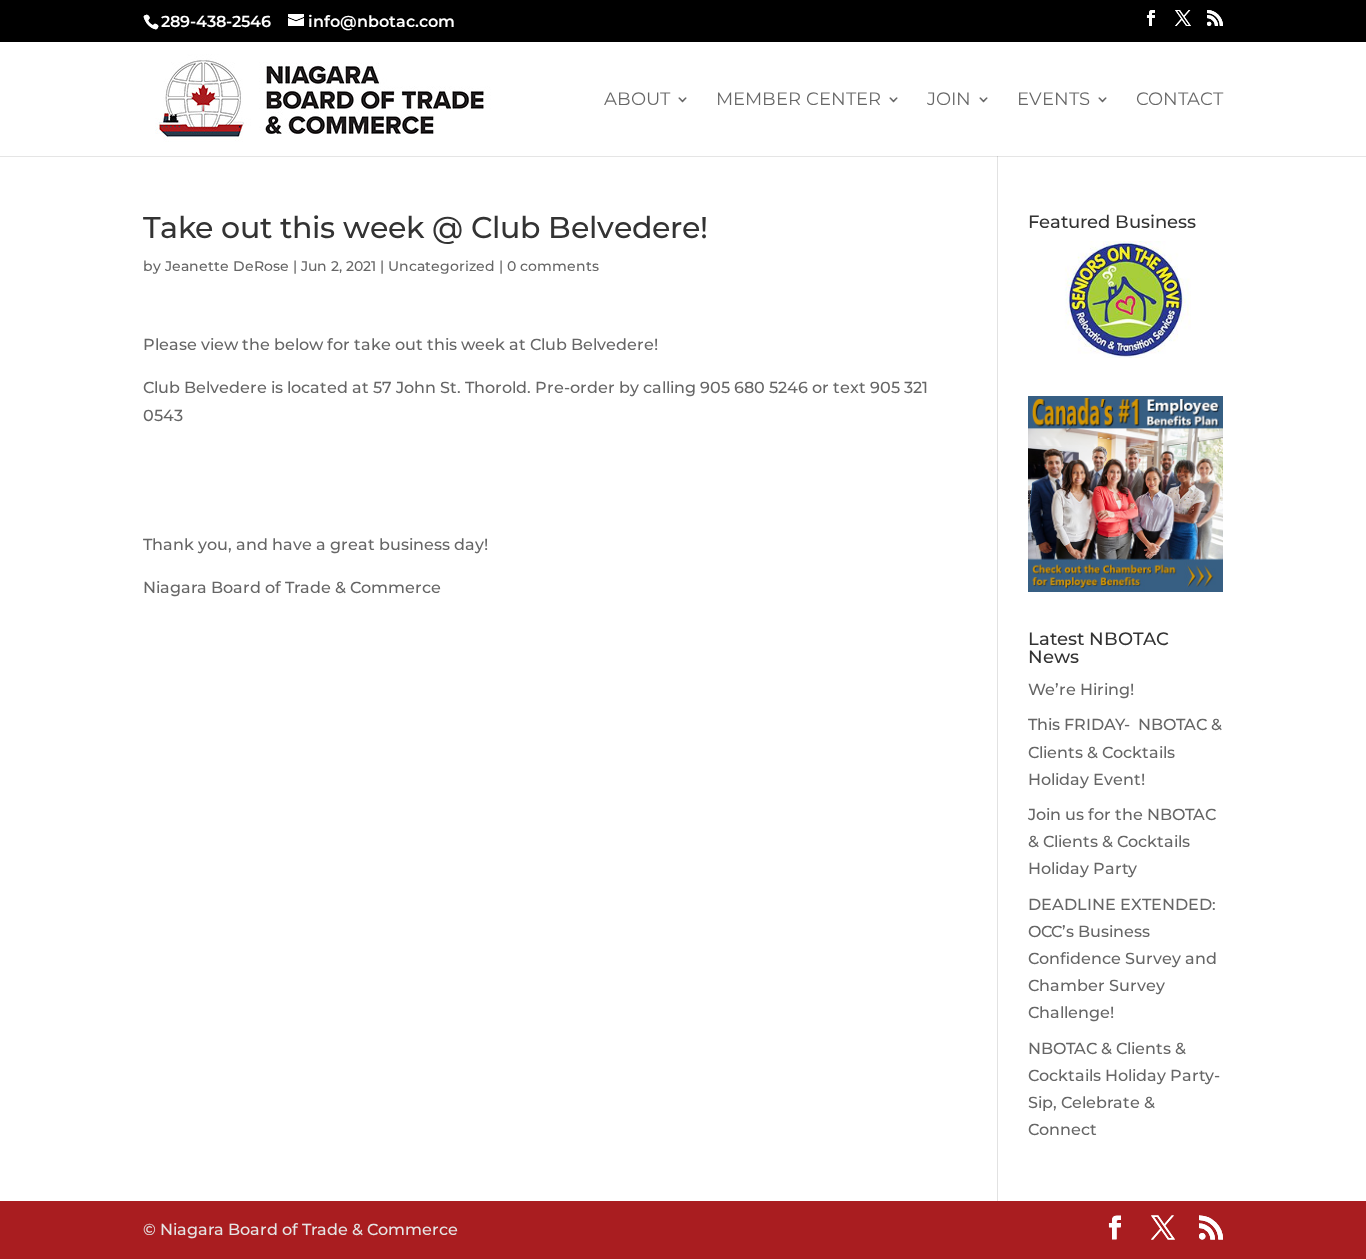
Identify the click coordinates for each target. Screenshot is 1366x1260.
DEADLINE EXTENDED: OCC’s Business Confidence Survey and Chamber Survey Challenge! (1122, 959)
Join (949, 101)
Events (1053, 101)
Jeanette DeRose (227, 266)
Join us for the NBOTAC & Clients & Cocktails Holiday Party (1122, 841)
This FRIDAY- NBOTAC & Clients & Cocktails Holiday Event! (1125, 751)
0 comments (553, 266)
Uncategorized (441, 266)
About (637, 101)
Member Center (798, 101)
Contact (1179, 101)
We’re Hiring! (1081, 689)
